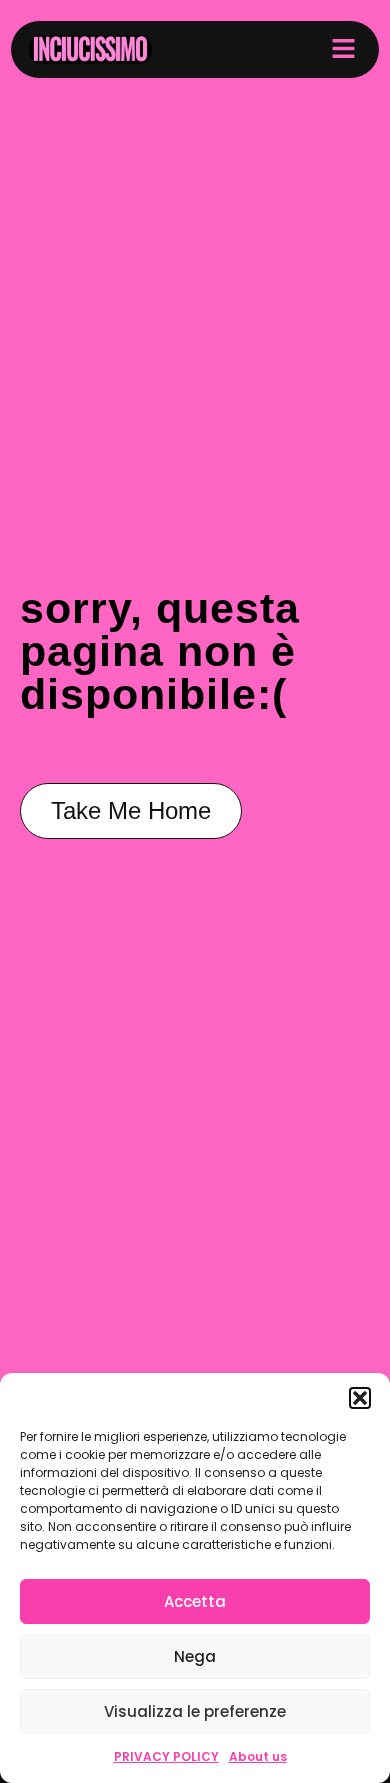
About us (258, 1756)
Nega (195, 1656)
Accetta (195, 1601)
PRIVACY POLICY (166, 1756)
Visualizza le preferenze (195, 1711)
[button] (360, 1398)
